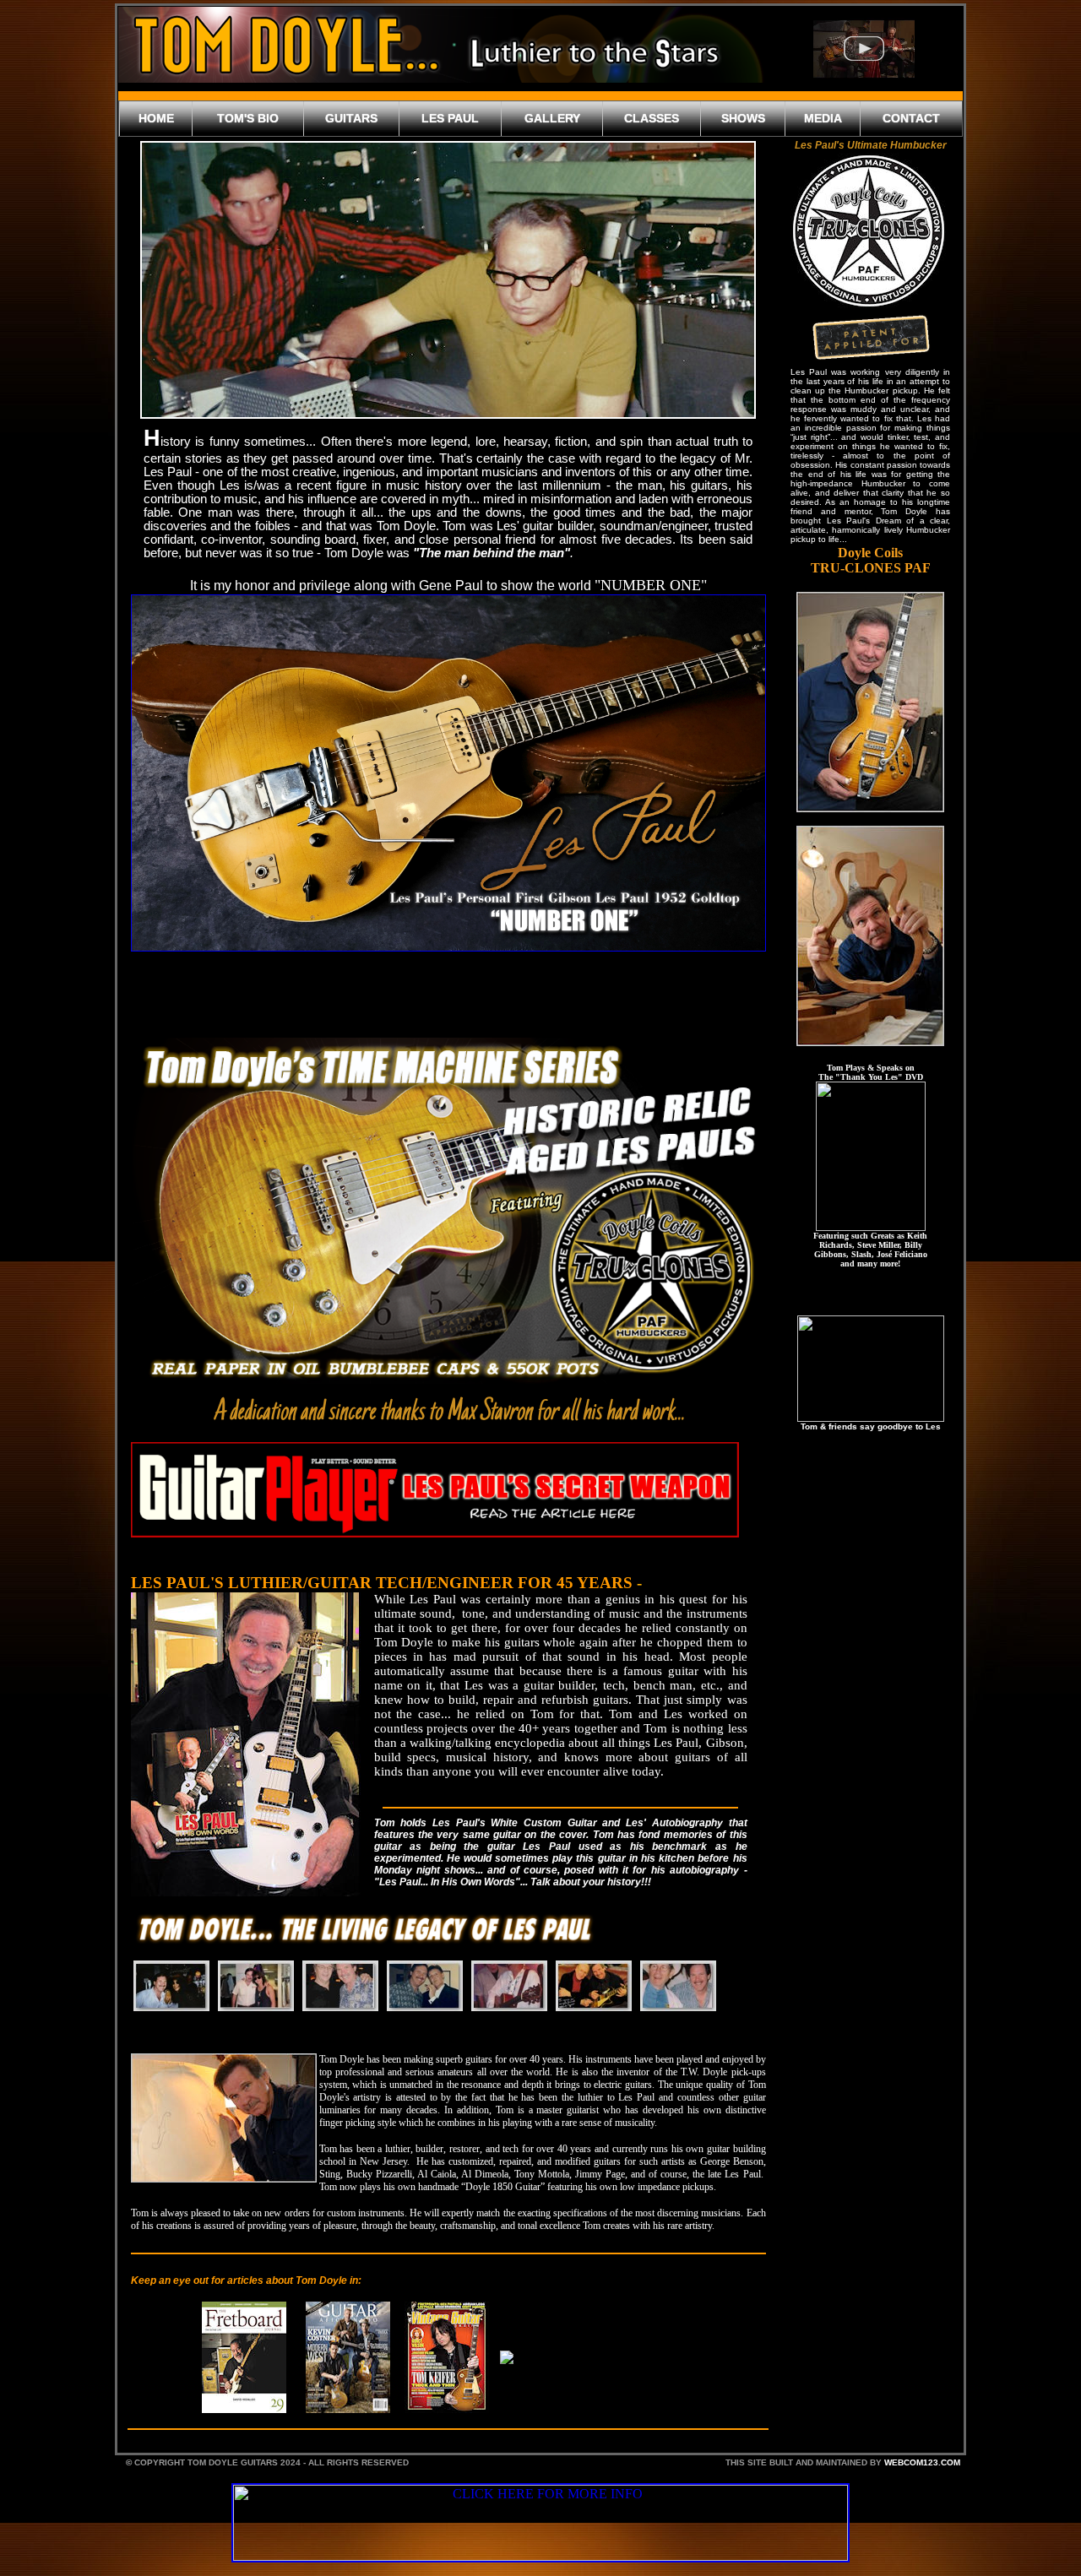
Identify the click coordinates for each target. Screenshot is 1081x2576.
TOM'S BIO (248, 118)
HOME (156, 118)
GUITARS (351, 118)
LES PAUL (450, 118)
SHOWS (743, 118)
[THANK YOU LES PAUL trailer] (864, 49)
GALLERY (552, 118)
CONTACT (911, 118)
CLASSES (652, 118)
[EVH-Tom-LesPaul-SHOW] (256, 1986)
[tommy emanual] (509, 1986)
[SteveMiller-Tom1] (340, 1986)
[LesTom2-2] (594, 1986)
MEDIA (823, 118)
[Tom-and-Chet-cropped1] (678, 1986)
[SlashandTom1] (171, 1986)
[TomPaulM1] (425, 1986)
